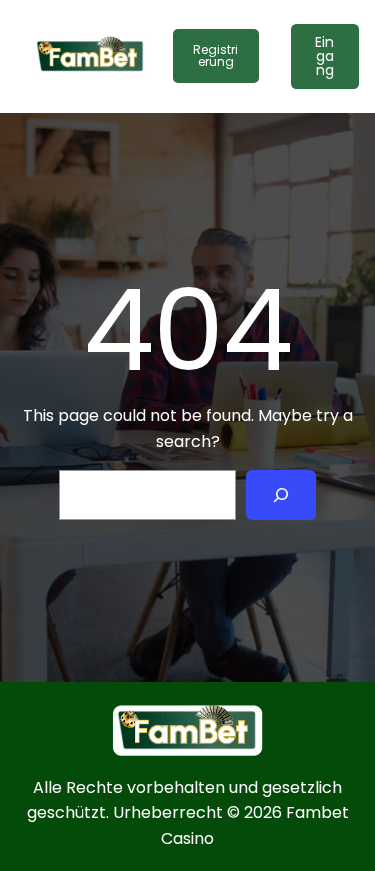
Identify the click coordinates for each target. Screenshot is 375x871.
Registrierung (215, 55)
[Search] (281, 494)
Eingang (324, 56)
